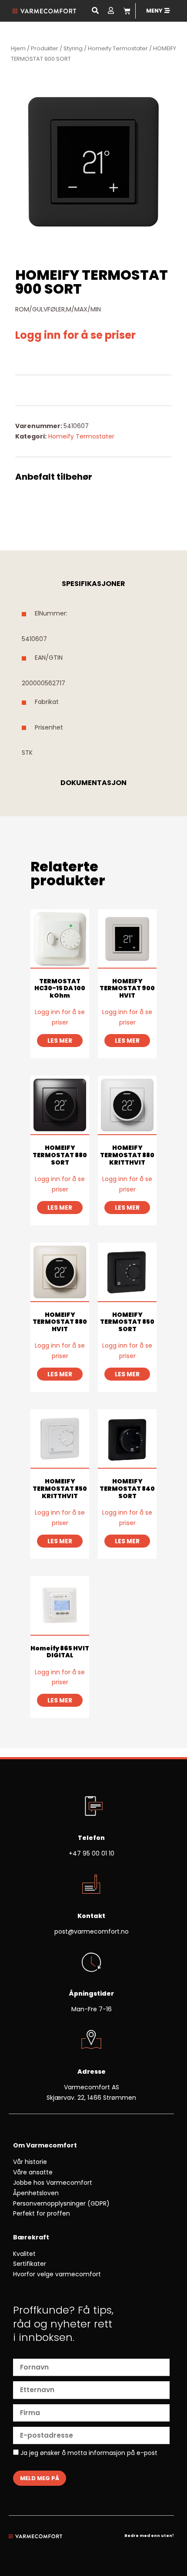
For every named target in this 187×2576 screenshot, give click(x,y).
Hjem (18, 48)
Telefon (91, 1838)
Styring (73, 48)
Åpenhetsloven (36, 2193)
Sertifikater (30, 2264)
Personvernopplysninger (49, 2203)
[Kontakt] (91, 1885)
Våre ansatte (33, 2172)
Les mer (60, 1041)
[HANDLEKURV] (127, 11)
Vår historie (30, 2162)
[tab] (93, 584)
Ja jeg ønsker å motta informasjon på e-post (88, 2453)
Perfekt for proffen (42, 2213)
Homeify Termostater (118, 48)
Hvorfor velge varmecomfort (57, 2274)
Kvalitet (24, 2254)
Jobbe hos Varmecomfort (53, 2183)
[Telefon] (91, 1807)
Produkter (45, 48)
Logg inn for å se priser (75, 335)
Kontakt (91, 1916)
